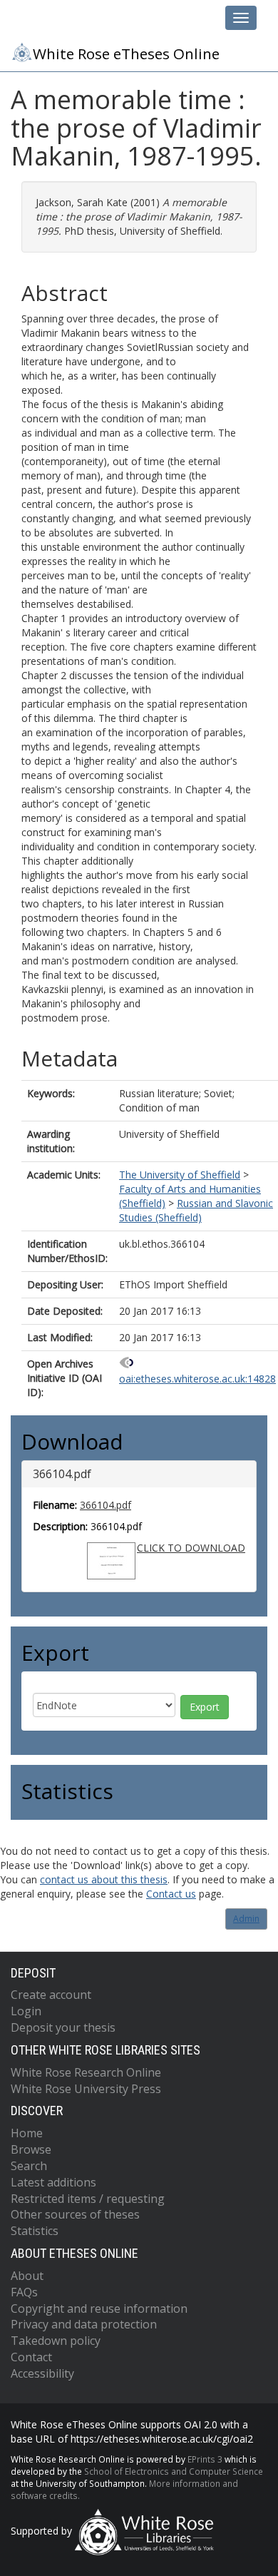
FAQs (24, 2292)
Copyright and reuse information (99, 2308)
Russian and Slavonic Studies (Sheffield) (196, 1210)
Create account (51, 1995)
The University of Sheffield (180, 1175)
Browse (31, 2149)
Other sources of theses (75, 2214)
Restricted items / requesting (88, 2199)
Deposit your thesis (63, 2027)
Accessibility (42, 2373)
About (27, 2276)
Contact (31, 2357)
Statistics (35, 2231)
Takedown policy (56, 2341)
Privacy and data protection (84, 2324)
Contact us (171, 1894)
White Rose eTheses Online (126, 54)
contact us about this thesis (104, 1879)
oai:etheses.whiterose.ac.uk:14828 (197, 1379)
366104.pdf (105, 1505)
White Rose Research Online (86, 2072)
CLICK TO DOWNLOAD (191, 1548)
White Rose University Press (86, 2089)
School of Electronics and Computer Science (174, 2471)
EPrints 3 (205, 2459)
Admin (246, 1919)
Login (26, 2011)
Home (27, 2133)
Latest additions (53, 2182)
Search (29, 2166)
